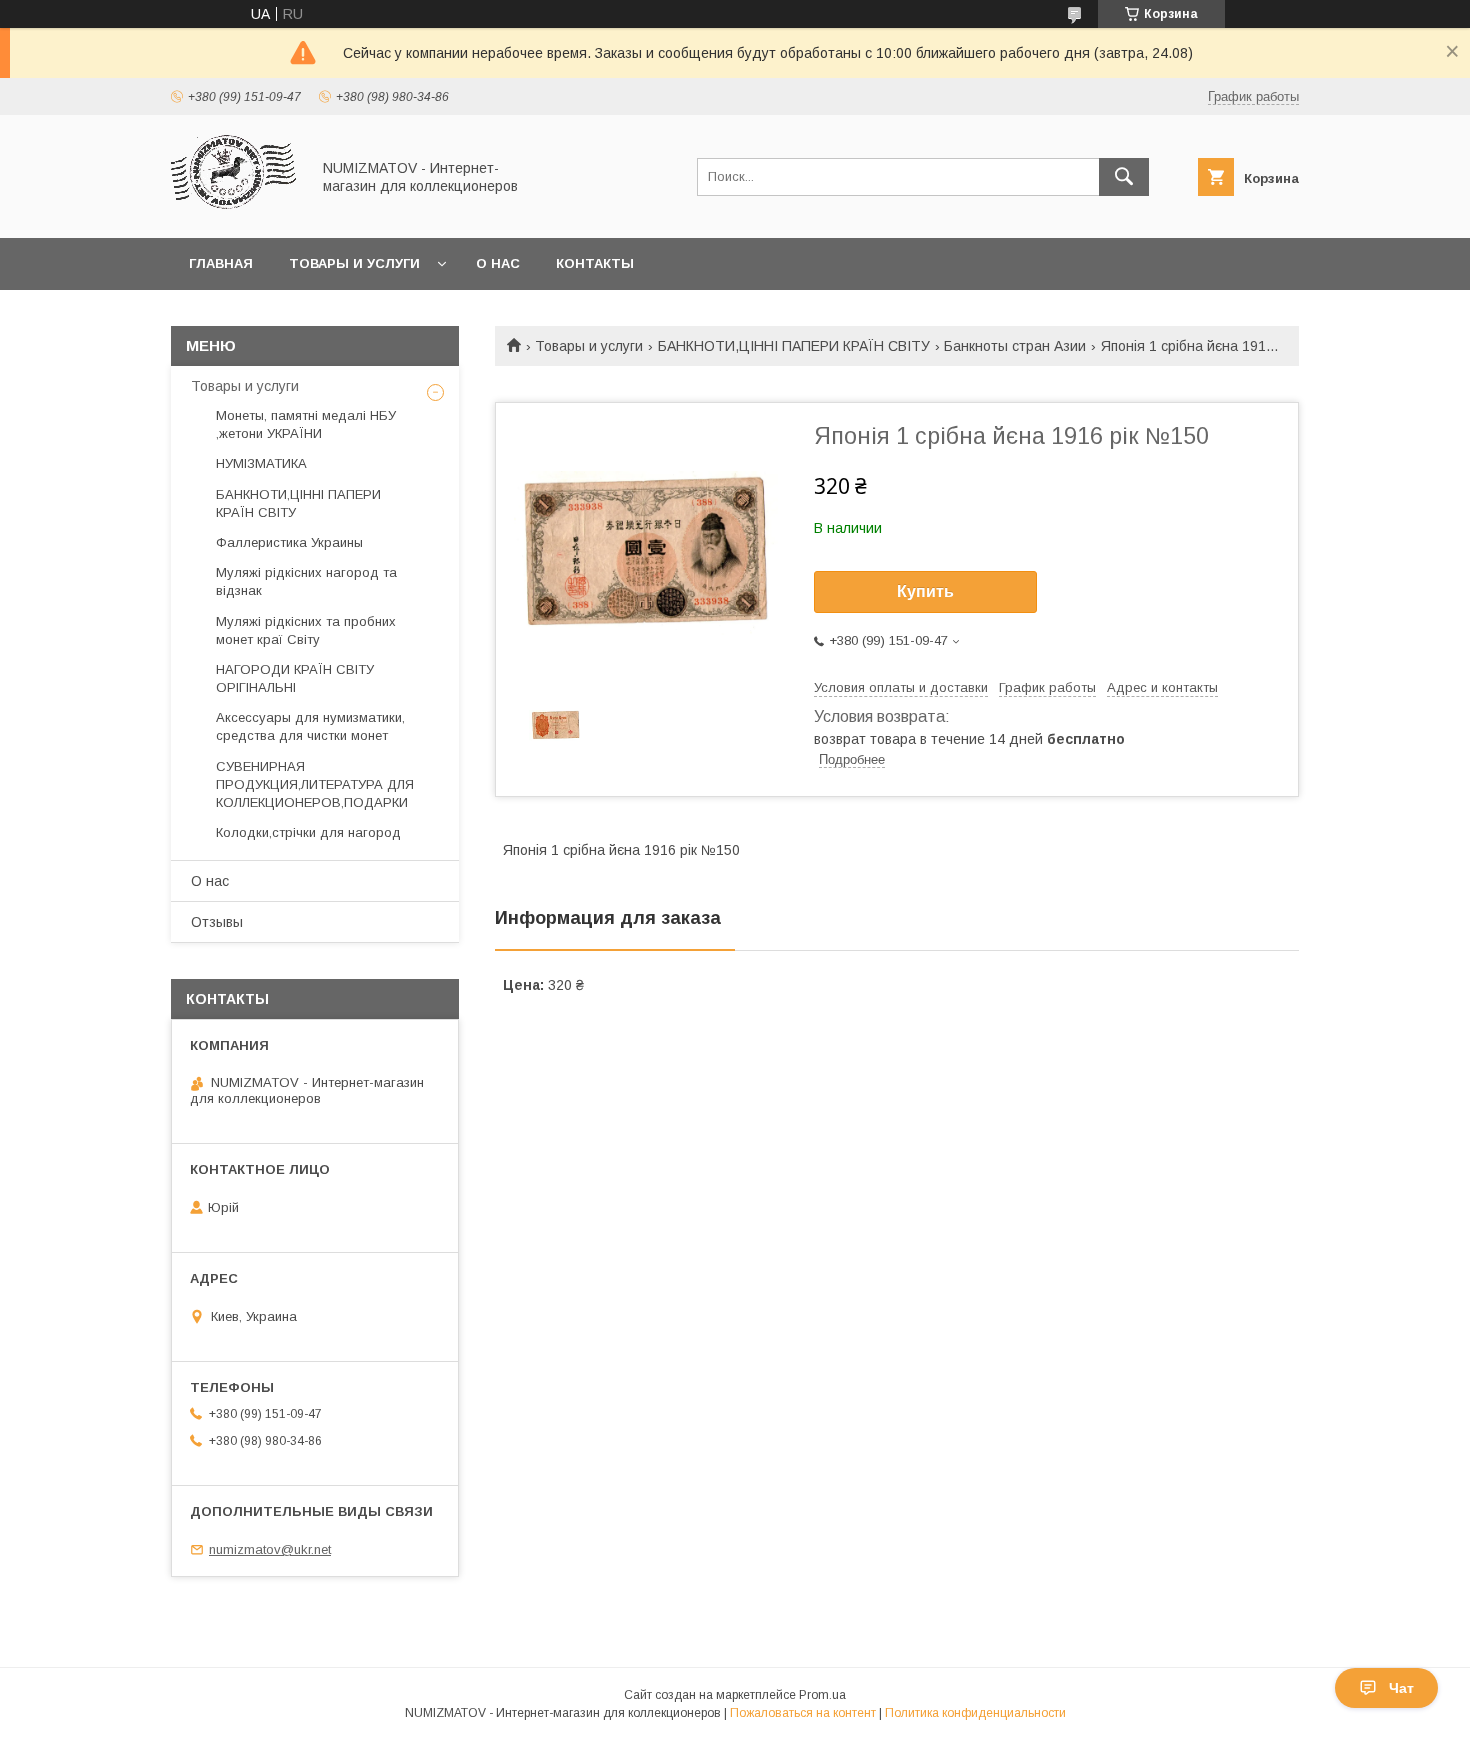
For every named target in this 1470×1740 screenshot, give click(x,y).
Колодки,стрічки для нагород (308, 832)
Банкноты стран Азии (1015, 346)
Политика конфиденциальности (975, 1713)
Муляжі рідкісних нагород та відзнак (306, 581)
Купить (925, 591)
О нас (498, 263)
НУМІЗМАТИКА (261, 463)
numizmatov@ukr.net (270, 1549)
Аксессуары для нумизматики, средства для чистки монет (310, 726)
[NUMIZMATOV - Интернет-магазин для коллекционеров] (235, 212)
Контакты (595, 263)
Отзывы (217, 922)
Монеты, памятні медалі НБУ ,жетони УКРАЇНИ (306, 424)
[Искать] (1124, 177)
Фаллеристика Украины (289, 542)
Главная (221, 263)
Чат (1401, 1688)
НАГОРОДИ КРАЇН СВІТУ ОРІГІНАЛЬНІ (295, 678)
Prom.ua (822, 1695)
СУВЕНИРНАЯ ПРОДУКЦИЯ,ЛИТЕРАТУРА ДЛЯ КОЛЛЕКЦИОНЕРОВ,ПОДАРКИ (315, 784)
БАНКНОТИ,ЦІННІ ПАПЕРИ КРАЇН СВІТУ (794, 346)
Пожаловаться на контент (803, 1713)
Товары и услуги (354, 263)
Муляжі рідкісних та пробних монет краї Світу (306, 630)
